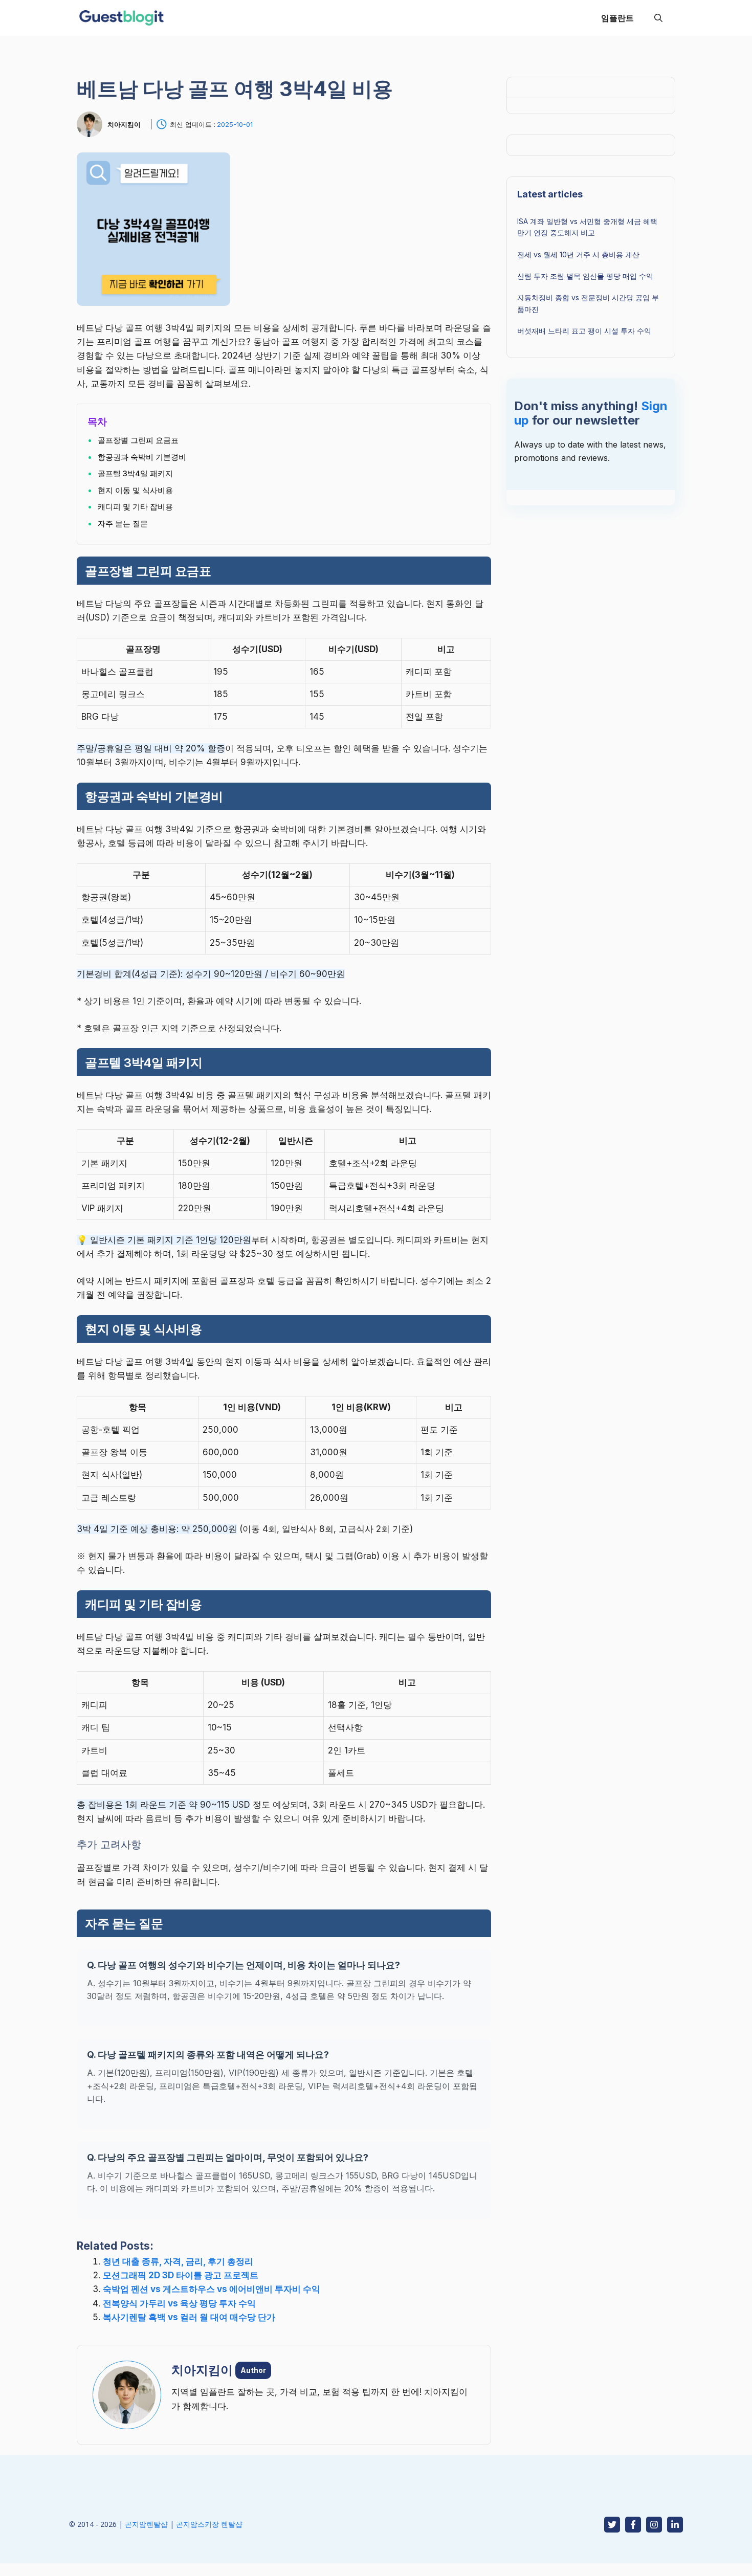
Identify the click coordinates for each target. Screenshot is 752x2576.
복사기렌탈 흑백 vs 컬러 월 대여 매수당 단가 (189, 2317)
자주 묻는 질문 (123, 524)
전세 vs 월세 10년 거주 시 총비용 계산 (578, 254)
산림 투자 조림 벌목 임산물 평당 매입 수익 (585, 276)
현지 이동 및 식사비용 (135, 490)
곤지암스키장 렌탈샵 (209, 2524)
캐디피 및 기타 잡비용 (135, 507)
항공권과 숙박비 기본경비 (142, 457)
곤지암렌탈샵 (146, 2524)
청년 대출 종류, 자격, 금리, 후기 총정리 (178, 2261)
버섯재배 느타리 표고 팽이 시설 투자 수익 (584, 331)
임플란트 (617, 18)
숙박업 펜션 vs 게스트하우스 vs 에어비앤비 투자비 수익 (212, 2289)
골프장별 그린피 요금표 (138, 440)
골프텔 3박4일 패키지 (135, 473)
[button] (658, 18)
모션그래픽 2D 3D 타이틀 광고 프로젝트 (181, 2275)
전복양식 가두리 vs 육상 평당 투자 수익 (179, 2303)
